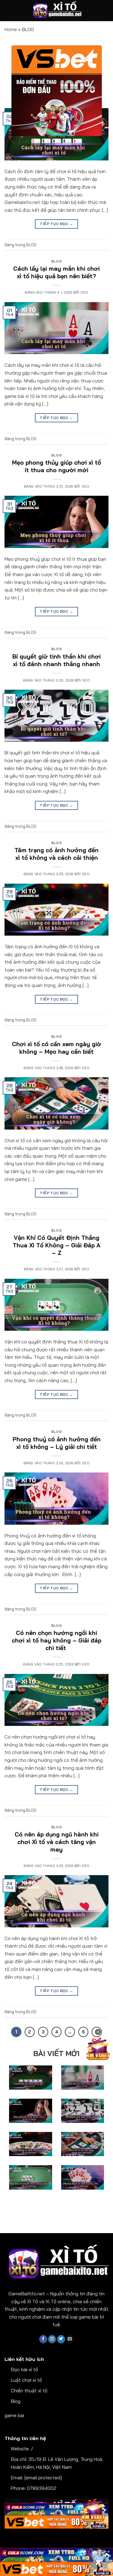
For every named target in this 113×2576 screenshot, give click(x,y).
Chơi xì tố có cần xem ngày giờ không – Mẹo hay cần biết (57, 1048)
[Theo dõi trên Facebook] (43, 2339)
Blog (16, 2401)
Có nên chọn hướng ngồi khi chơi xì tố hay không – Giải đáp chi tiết (56, 1640)
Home (11, 29)
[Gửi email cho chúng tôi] (70, 2339)
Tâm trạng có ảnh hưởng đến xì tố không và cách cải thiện (56, 854)
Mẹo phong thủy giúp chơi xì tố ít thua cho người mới (56, 466)
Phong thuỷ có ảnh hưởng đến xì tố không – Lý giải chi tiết (57, 1443)
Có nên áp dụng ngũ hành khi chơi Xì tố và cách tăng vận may (57, 1842)
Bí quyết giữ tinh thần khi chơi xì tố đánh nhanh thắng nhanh (56, 660)
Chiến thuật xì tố (29, 2391)
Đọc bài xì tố (24, 2369)
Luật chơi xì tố (26, 2380)
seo (84, 292)
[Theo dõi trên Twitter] (61, 2339)
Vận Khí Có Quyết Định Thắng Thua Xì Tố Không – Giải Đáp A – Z (56, 1245)
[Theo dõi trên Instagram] (52, 2339)
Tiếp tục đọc (56, 224)
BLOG (31, 245)
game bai (14, 2415)
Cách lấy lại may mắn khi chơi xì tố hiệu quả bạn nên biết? (56, 272)
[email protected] (43, 2478)
